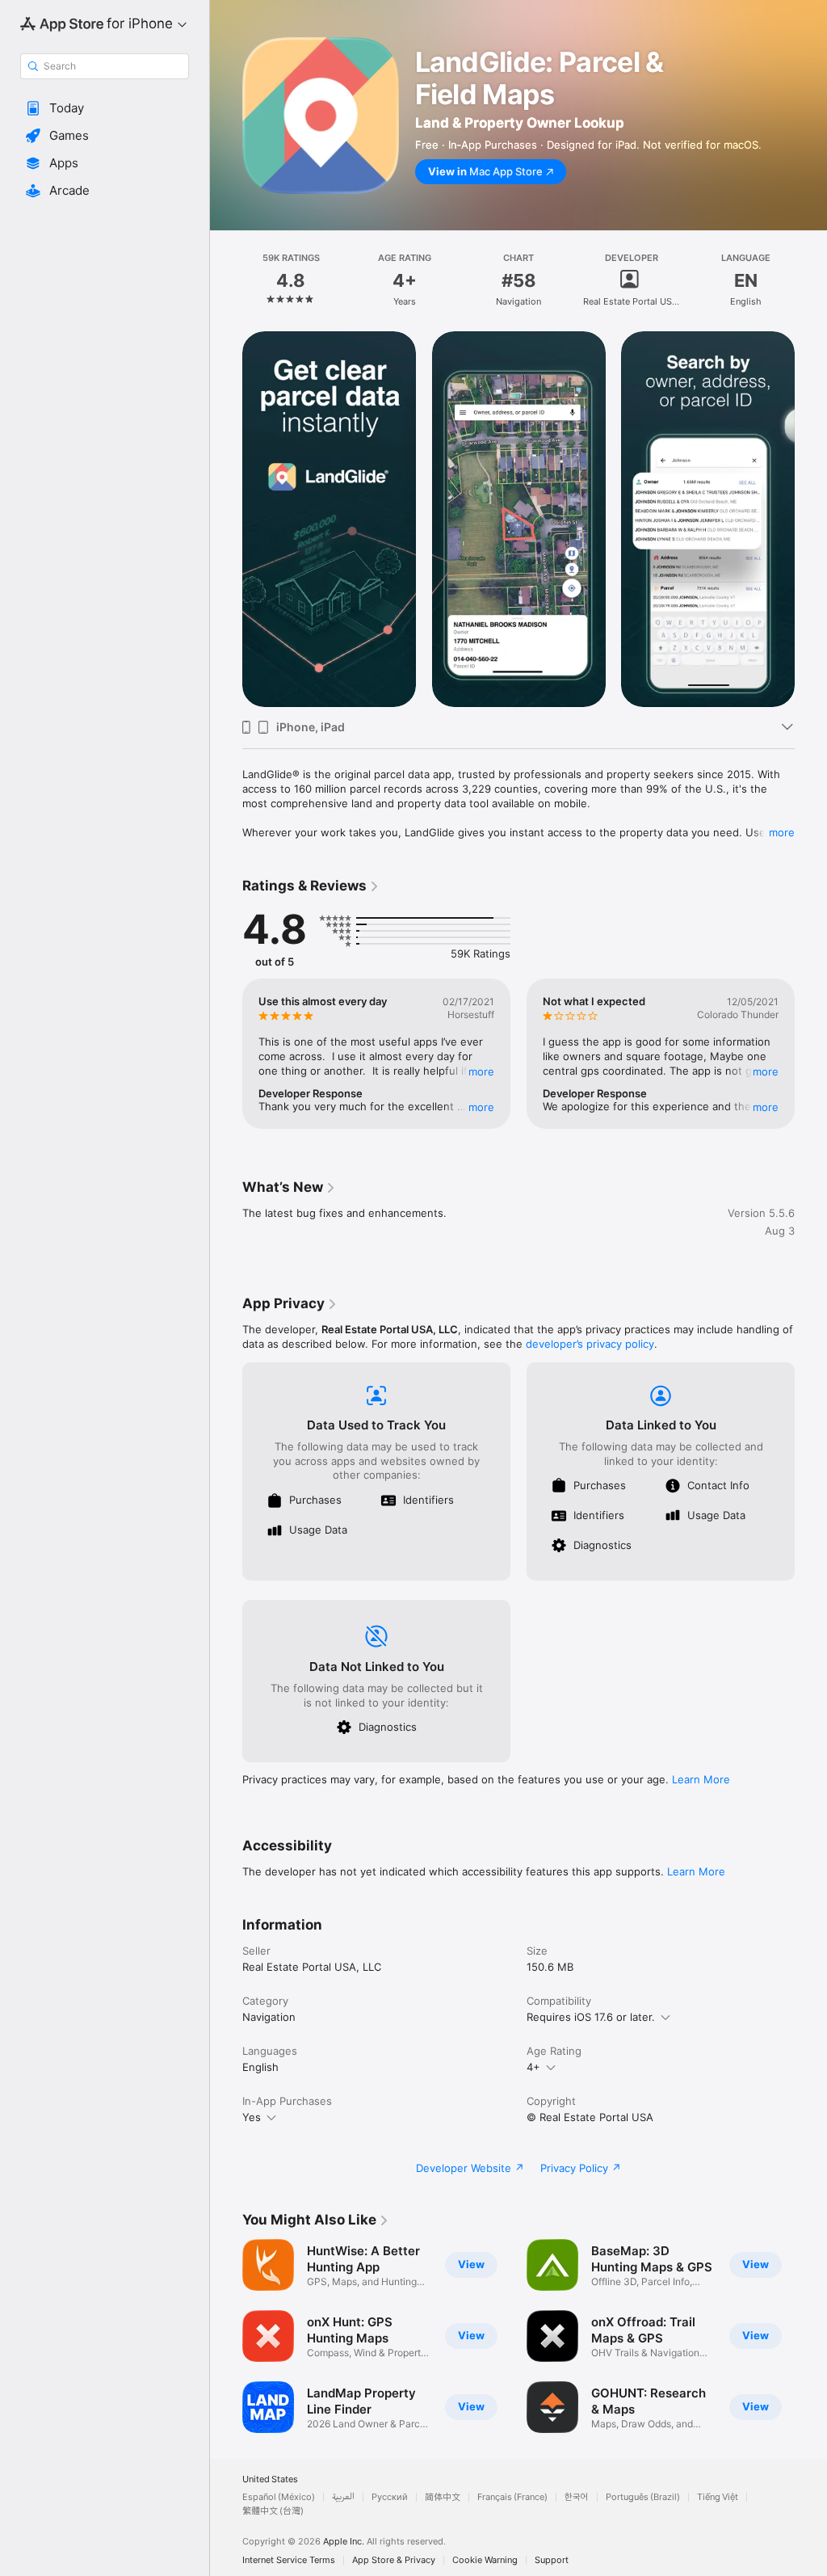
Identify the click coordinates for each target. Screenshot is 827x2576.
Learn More (701, 1779)
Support (552, 2560)
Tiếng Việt (718, 2497)
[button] (105, 108)
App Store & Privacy (394, 2560)
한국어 (577, 2497)
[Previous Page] (226, 280)
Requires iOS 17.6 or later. (591, 2017)
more (782, 832)
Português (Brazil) (643, 2497)
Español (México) (279, 2497)
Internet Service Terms (289, 2560)
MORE (481, 1071)
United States (270, 2479)
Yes (252, 2117)
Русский (390, 2497)
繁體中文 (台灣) (273, 2511)
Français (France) (512, 2497)
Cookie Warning (485, 2560)
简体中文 (443, 2497)
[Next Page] (811, 280)
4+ (533, 2067)
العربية (343, 2497)
